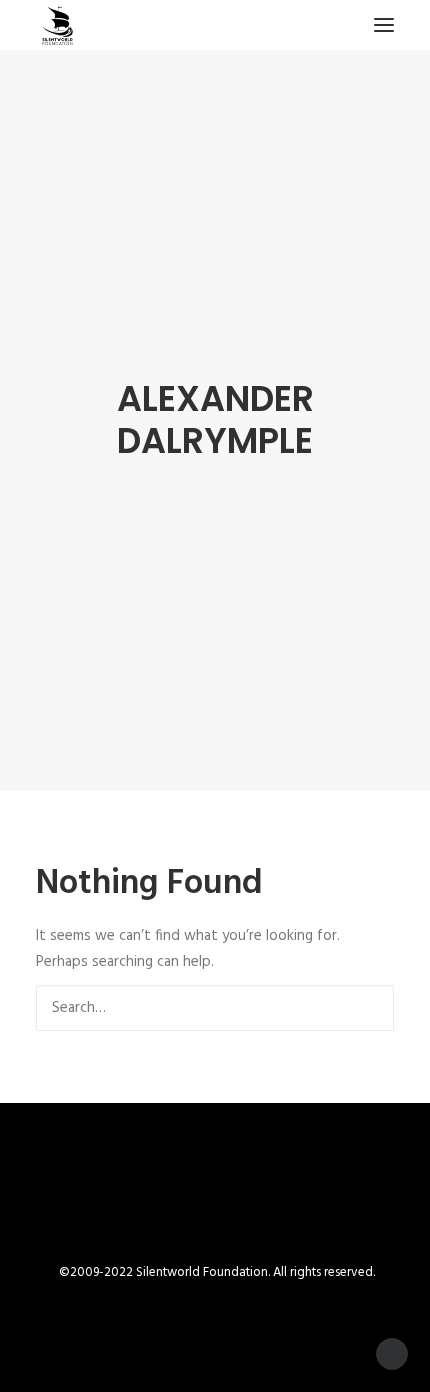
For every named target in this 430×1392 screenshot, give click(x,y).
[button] (384, 25)
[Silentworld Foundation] (58, 25)
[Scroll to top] (392, 1354)
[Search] (215, 1008)
